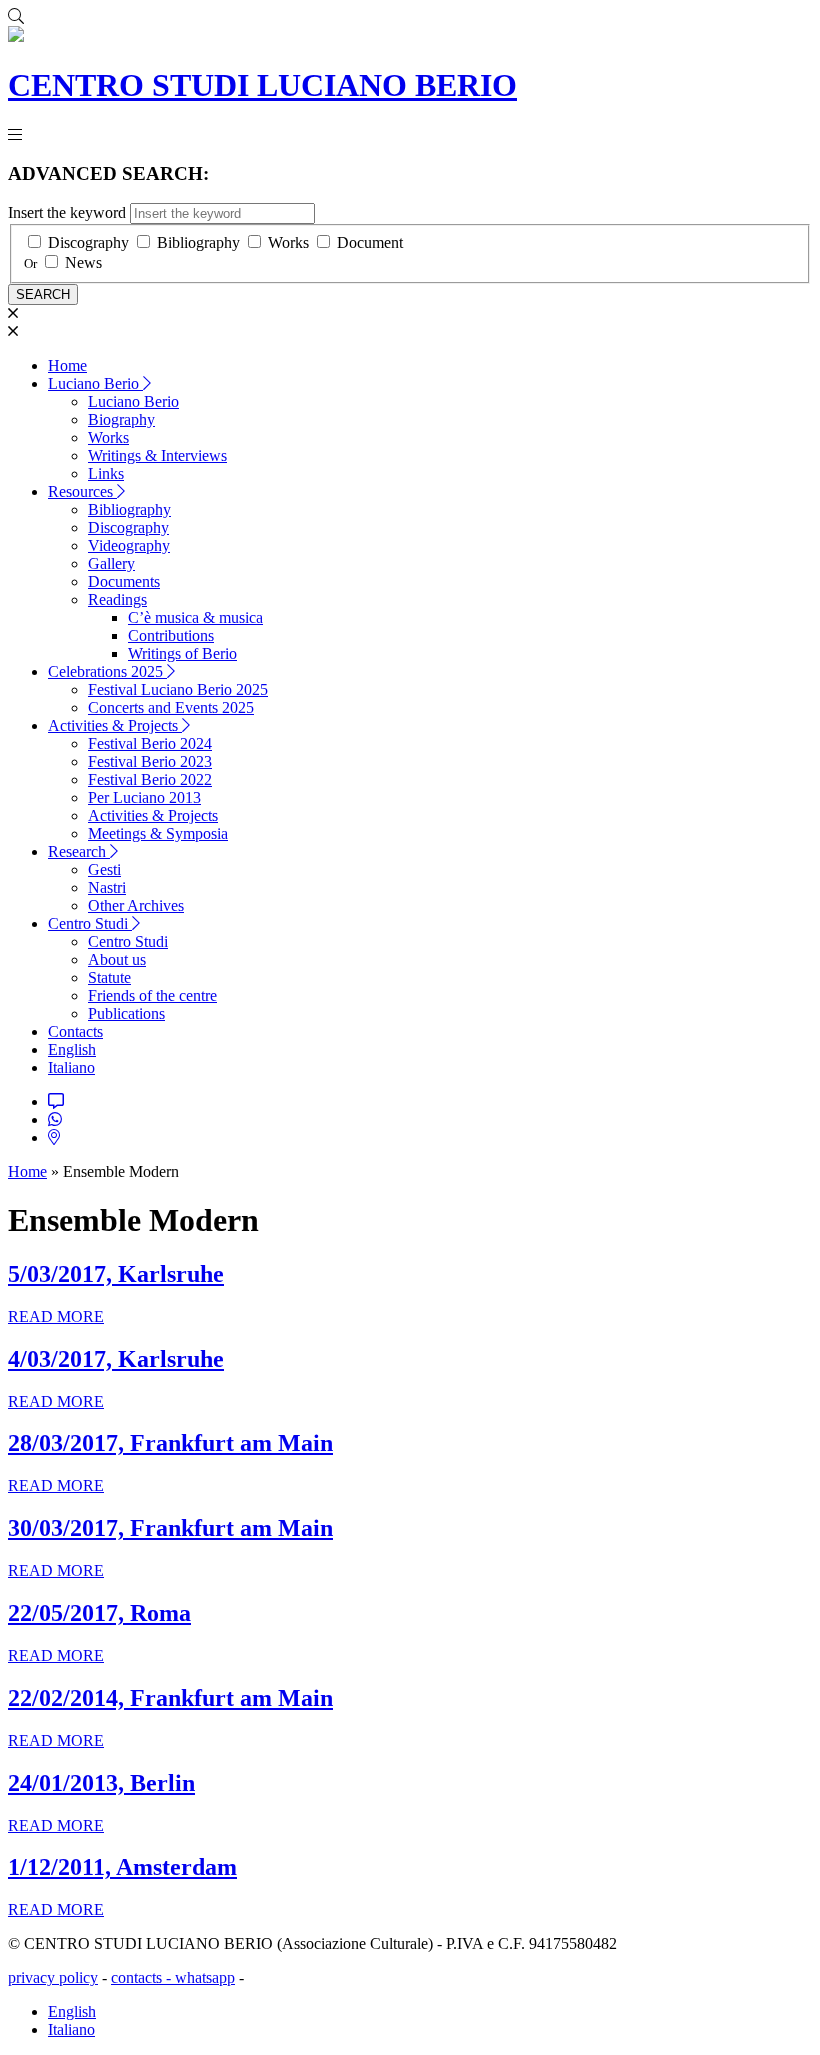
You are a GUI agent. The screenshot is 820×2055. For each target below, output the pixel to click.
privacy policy (53, 1977)
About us (117, 959)
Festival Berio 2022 (150, 779)
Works (288, 242)
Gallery (111, 563)
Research (79, 851)
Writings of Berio (182, 653)
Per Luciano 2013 (144, 797)
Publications (126, 1013)
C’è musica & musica (195, 617)
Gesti (104, 869)
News (83, 262)
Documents (124, 581)
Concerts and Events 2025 (171, 707)
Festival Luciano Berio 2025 (178, 689)
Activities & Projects (115, 725)
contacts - (143, 1977)
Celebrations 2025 (107, 671)
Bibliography (198, 242)
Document (370, 242)
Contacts (75, 1031)
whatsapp (205, 1977)
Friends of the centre (152, 995)
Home (67, 365)
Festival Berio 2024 (150, 743)
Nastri (107, 887)
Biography (121, 419)
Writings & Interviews (157, 455)
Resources (82, 491)
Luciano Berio (95, 383)
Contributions (171, 635)
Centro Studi (90, 923)
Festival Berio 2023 (150, 761)
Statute (109, 977)
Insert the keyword (67, 212)
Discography (88, 242)
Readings (117, 599)
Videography (129, 545)
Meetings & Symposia (158, 833)
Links (106, 473)
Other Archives (136, 905)
